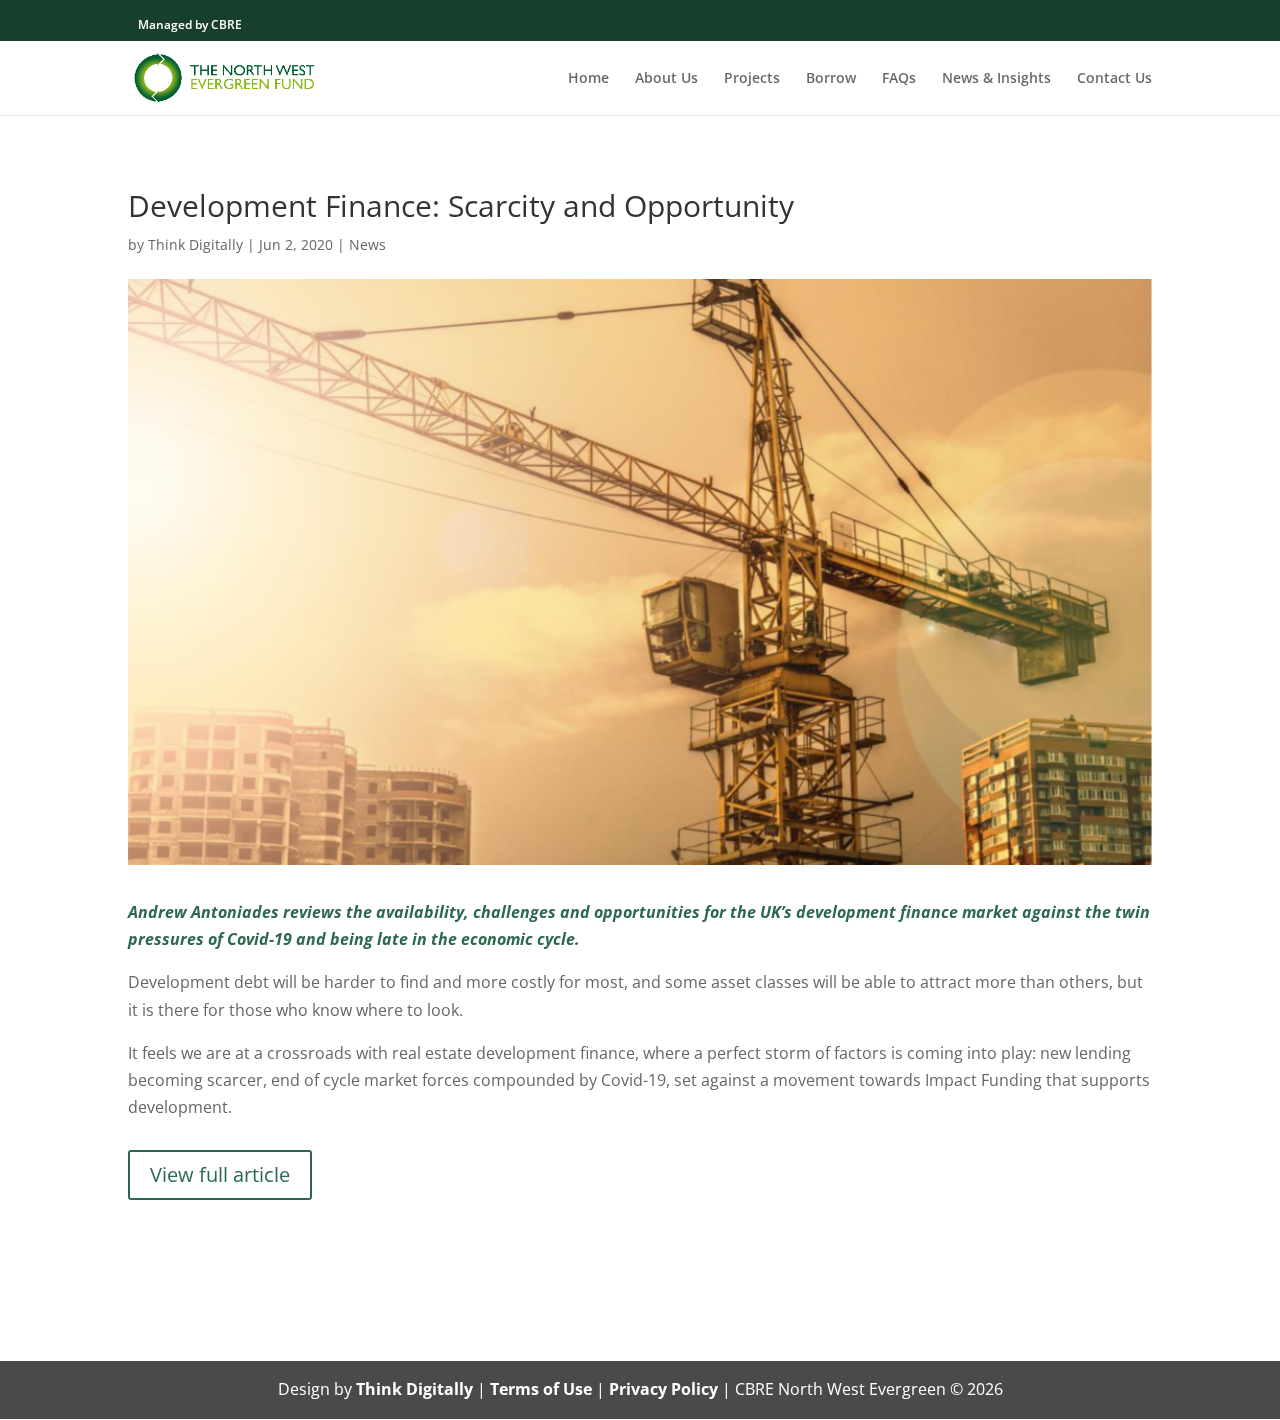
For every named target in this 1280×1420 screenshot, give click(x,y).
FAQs (899, 79)
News (367, 244)
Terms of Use (541, 1389)
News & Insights (996, 79)
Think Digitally (195, 244)
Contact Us (1114, 79)
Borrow (831, 79)
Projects (752, 79)
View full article (220, 1174)
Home (588, 79)
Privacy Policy (663, 1389)
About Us (666, 79)
